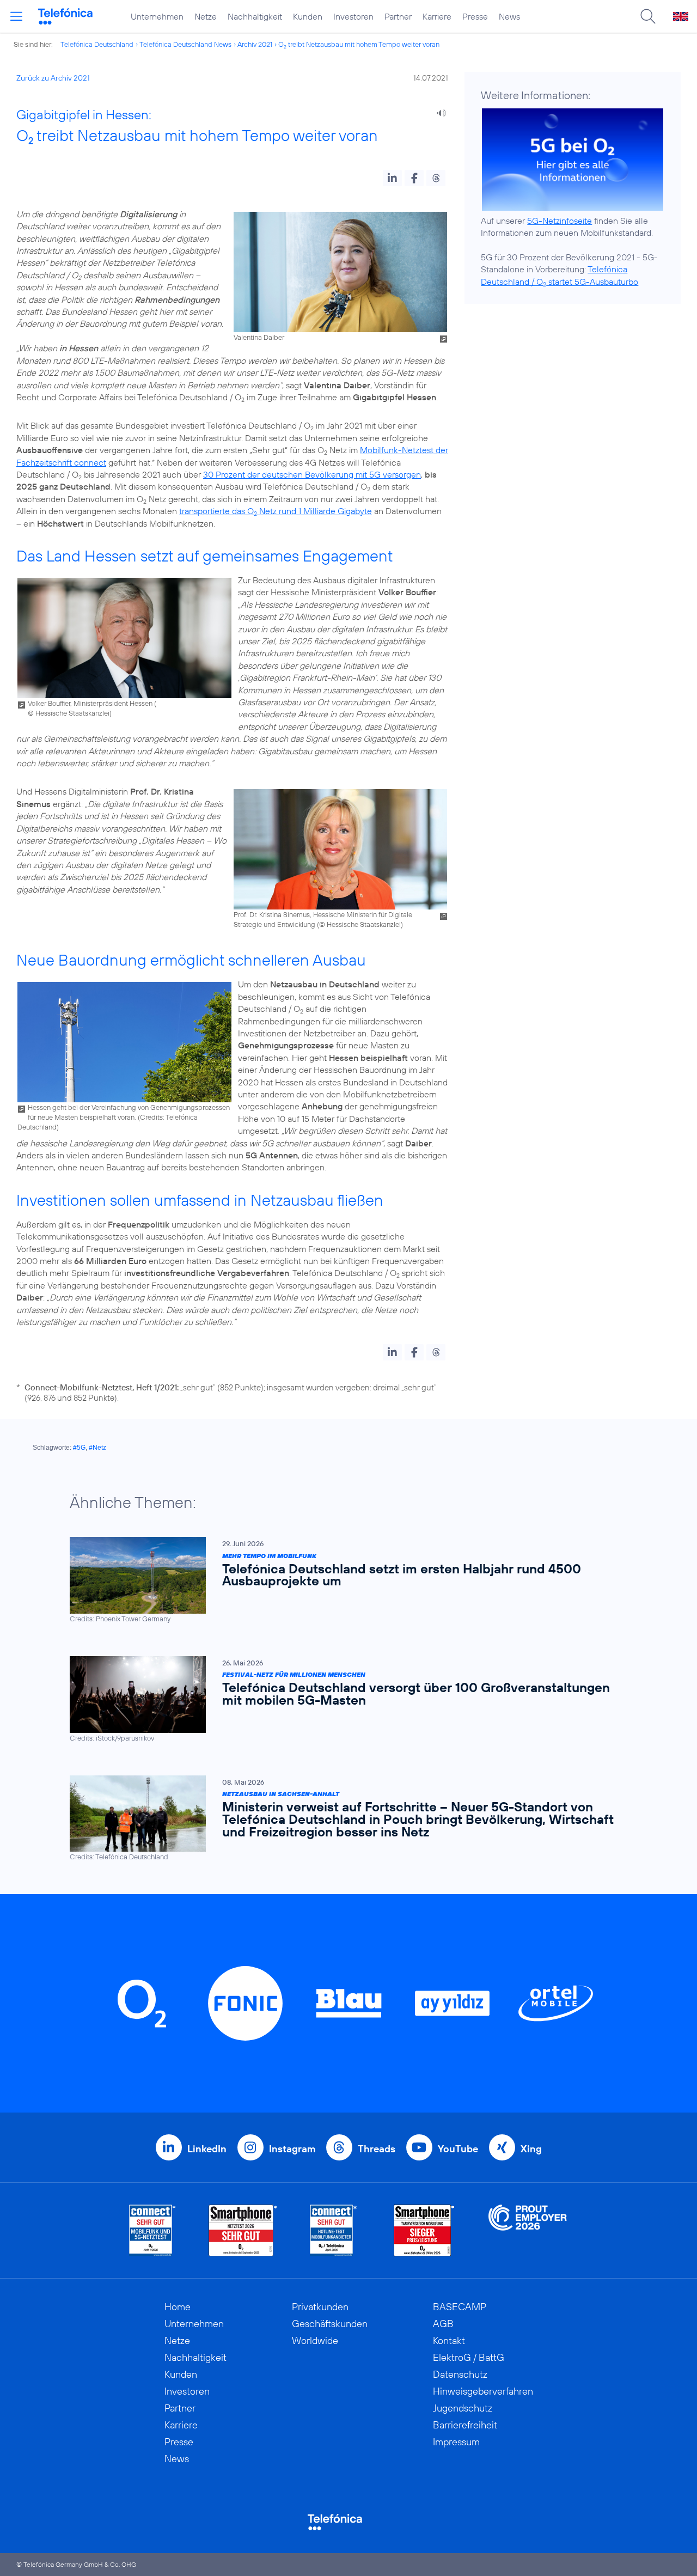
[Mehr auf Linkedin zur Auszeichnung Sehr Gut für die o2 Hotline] (334, 2230)
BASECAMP (460, 2307)
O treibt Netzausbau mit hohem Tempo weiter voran (359, 44)
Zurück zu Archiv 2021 (53, 78)
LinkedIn (207, 2149)
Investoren (353, 16)
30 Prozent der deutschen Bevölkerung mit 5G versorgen (312, 474)
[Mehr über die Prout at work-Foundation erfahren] (528, 2230)
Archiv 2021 (255, 44)
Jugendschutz (463, 2408)
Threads (377, 2149)
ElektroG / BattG (469, 2357)
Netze (206, 16)
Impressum (456, 2442)
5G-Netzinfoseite (560, 221)
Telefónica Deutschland (97, 44)
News (509, 16)
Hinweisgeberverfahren (483, 2391)
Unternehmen (157, 16)
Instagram (292, 2149)
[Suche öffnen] (648, 16)
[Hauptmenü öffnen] (16, 16)
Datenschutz (460, 2374)
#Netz (97, 1448)
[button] (392, 178)
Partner (398, 16)
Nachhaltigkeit (255, 16)
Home (178, 2307)
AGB (443, 2324)
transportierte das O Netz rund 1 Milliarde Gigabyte (276, 511)
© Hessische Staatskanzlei (69, 713)
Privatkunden (320, 2307)
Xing (531, 2149)
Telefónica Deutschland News (185, 44)
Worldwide (315, 2340)
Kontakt (449, 2340)
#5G (79, 1448)
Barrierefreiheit (465, 2425)
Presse (475, 16)
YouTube (458, 2149)
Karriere (437, 16)
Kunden (308, 16)
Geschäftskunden (330, 2324)
